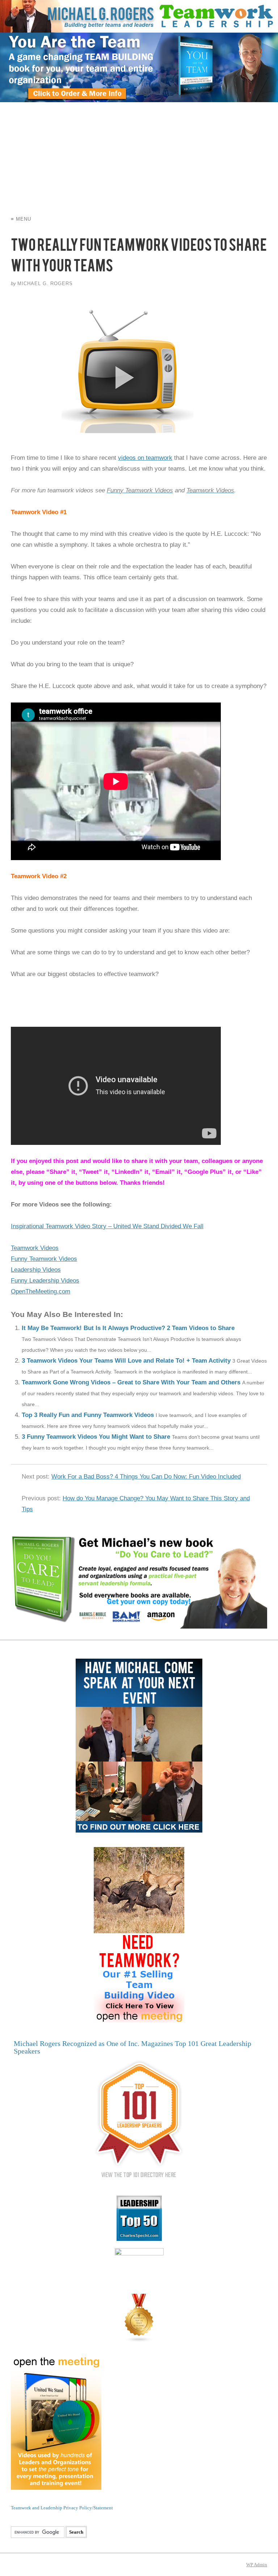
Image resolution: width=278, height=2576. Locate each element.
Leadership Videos (36, 1270)
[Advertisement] (139, 157)
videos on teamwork (145, 458)
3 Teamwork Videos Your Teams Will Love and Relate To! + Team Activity (126, 1361)
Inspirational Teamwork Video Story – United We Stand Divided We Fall (107, 1226)
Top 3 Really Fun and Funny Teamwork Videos (88, 1415)
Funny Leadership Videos (45, 1281)
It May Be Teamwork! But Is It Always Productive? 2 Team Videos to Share (128, 1328)
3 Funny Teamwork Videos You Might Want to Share (96, 1437)
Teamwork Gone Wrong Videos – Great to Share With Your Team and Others (131, 1382)
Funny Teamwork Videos (44, 1259)
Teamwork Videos (35, 1248)
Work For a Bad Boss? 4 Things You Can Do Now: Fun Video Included (146, 1477)
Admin (257, 2565)
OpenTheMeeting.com (41, 1291)
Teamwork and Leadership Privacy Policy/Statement (62, 2508)
